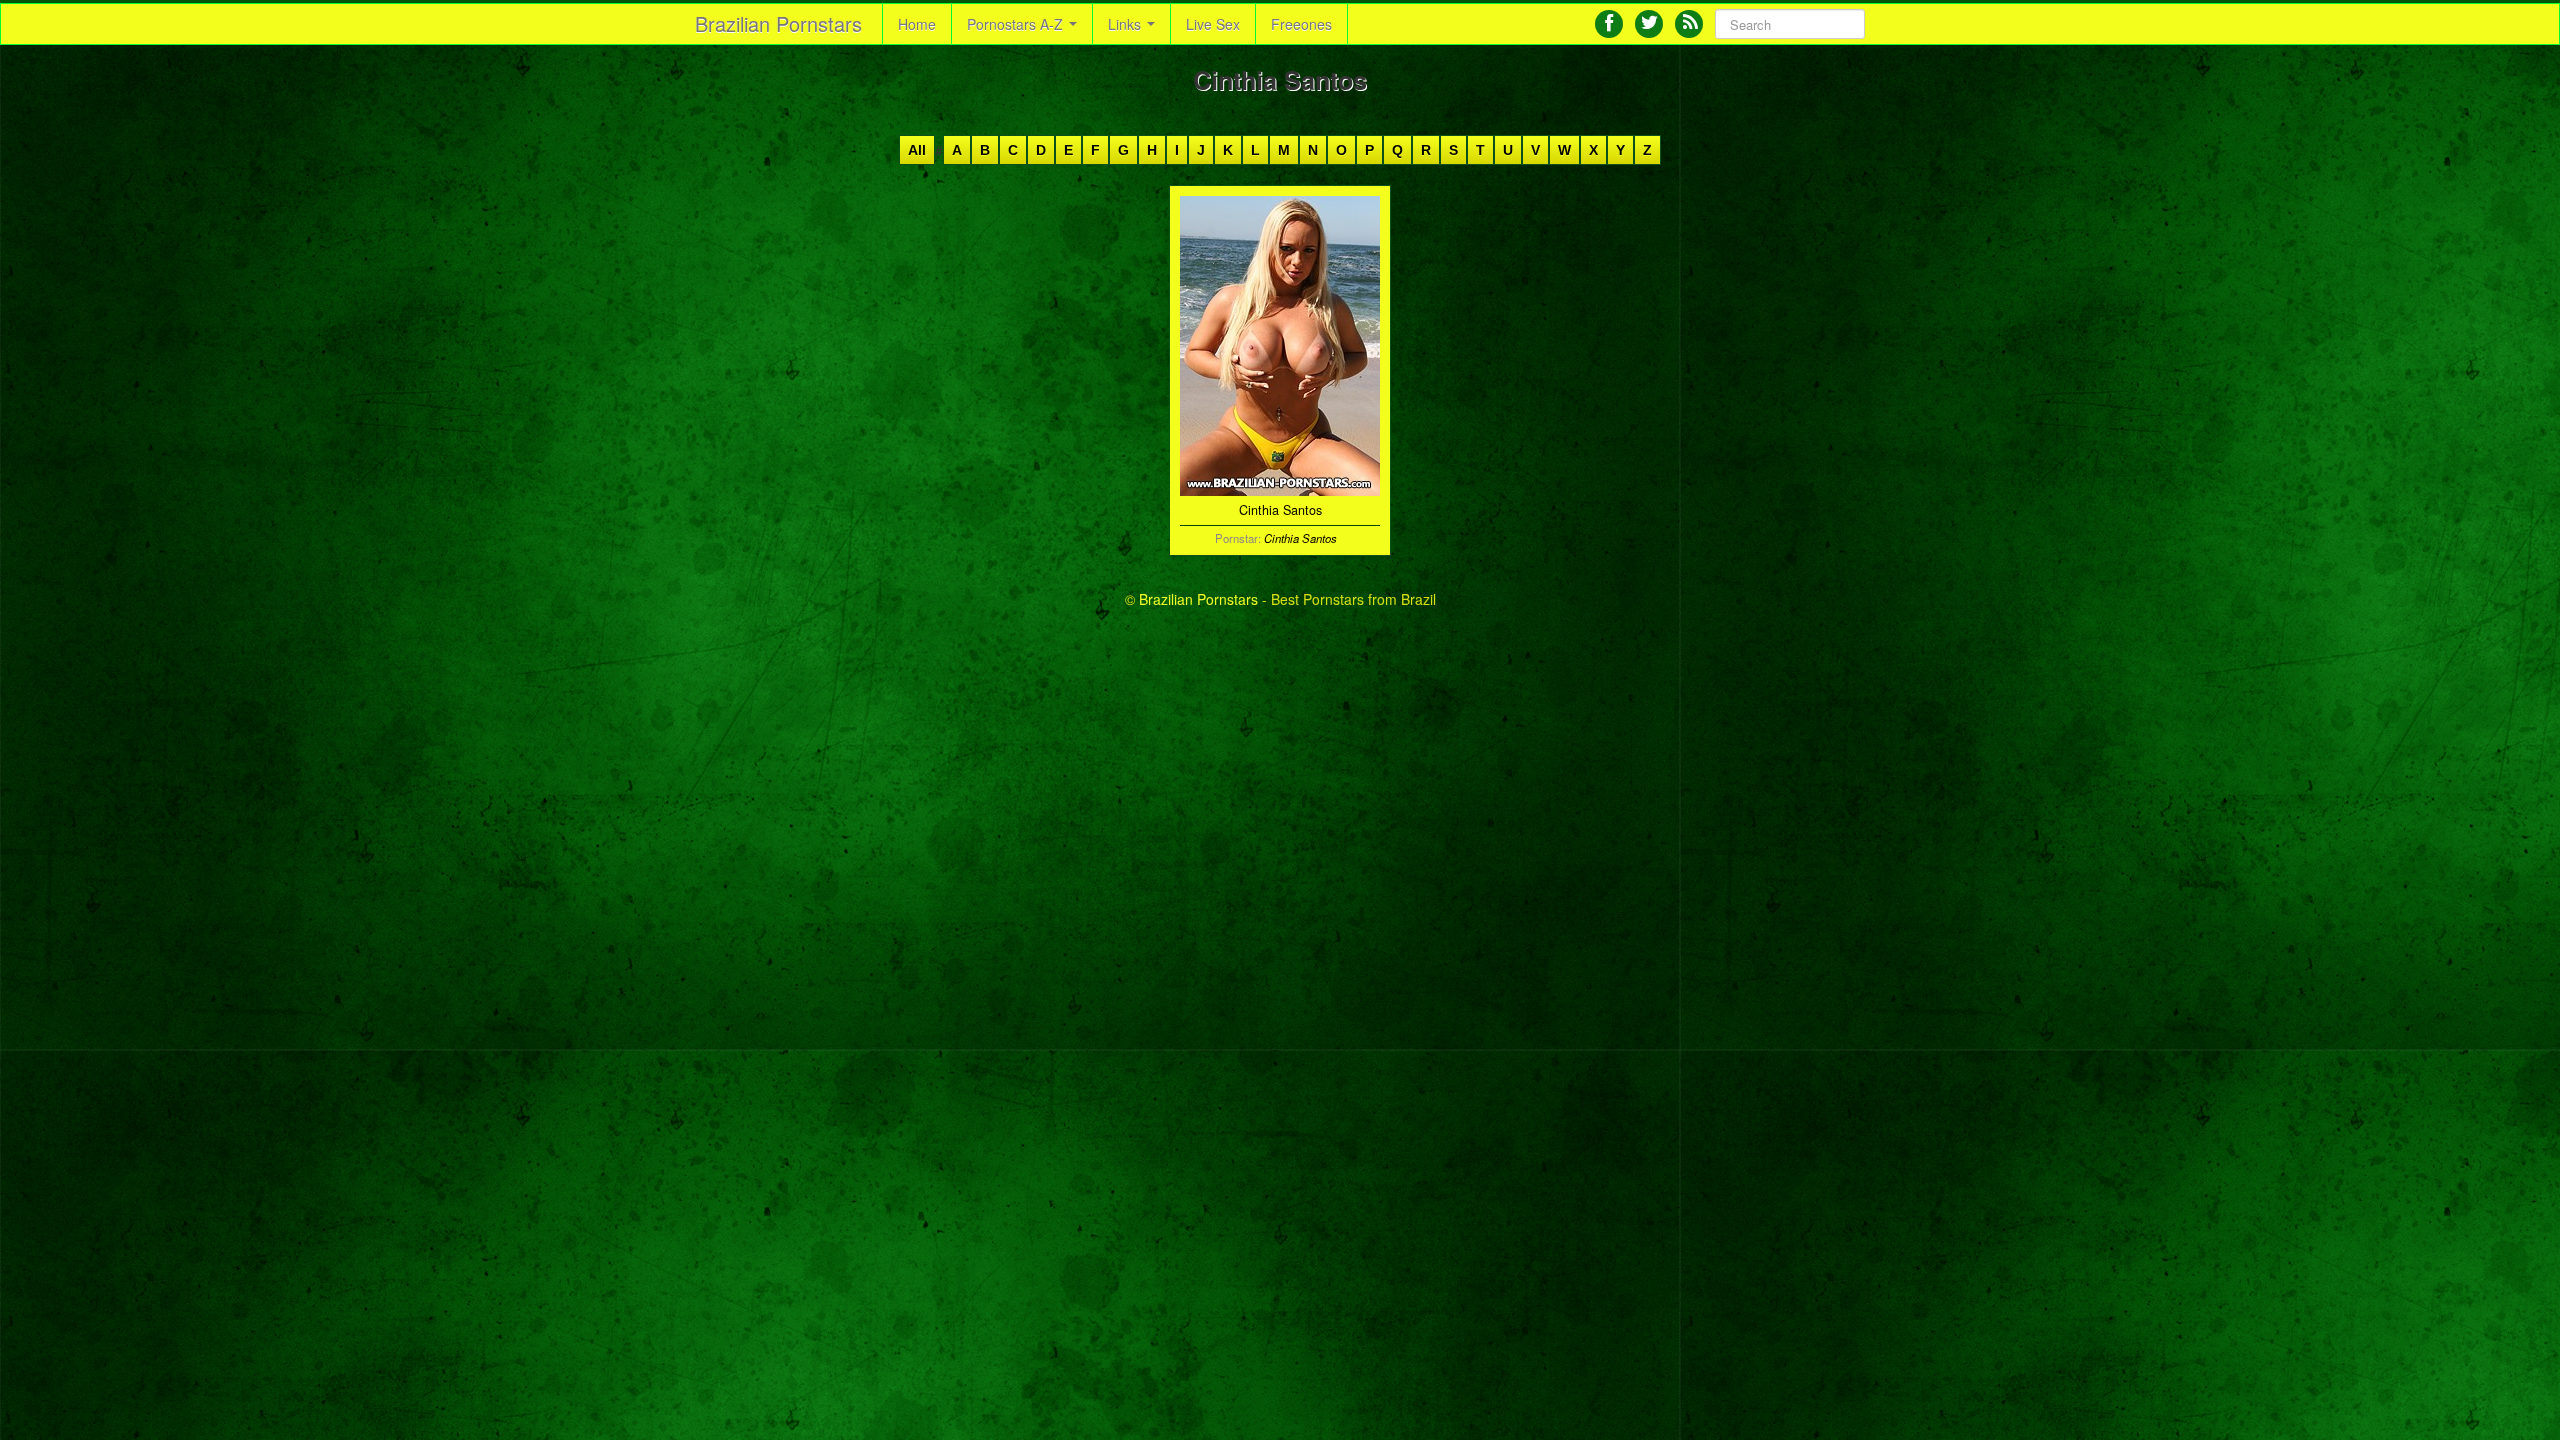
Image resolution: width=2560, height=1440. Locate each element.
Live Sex (1213, 24)
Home (917, 24)
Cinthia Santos (1300, 538)
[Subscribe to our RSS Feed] (1689, 24)
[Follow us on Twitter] (1649, 24)
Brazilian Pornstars (778, 23)
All (917, 150)
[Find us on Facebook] (1609, 24)
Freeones (1301, 24)
